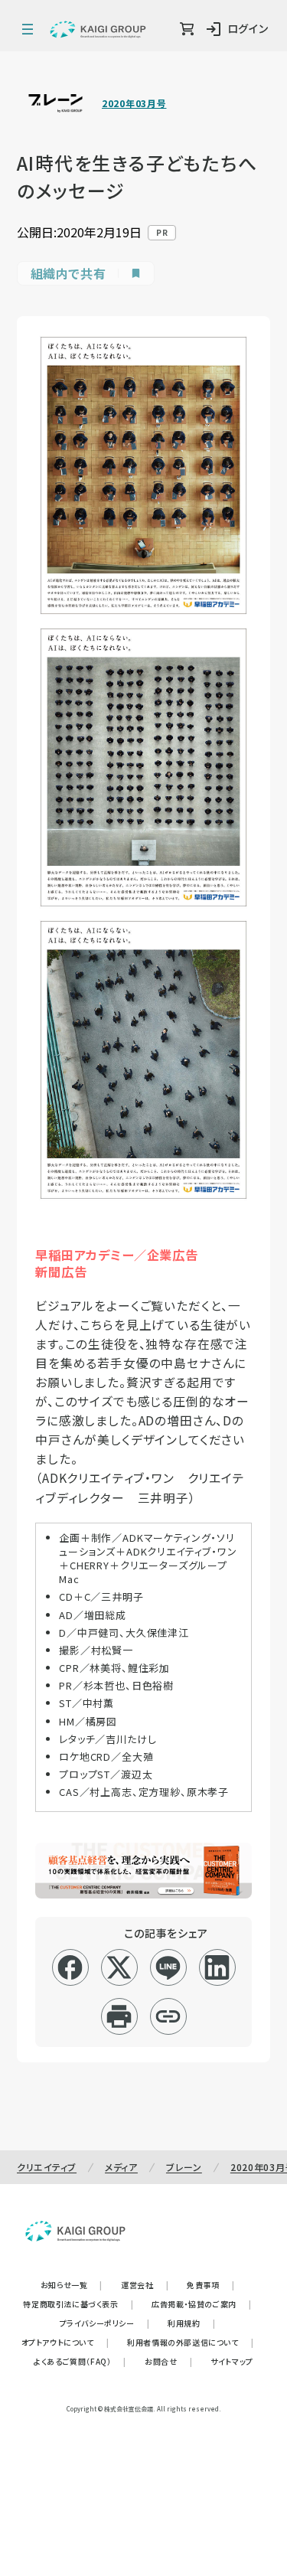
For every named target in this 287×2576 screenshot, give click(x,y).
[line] (168, 1967)
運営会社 (145, 2285)
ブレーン (184, 2167)
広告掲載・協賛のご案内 (201, 2304)
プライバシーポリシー (105, 2323)
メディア (121, 2167)
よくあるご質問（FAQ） (80, 2361)
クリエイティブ (47, 2167)
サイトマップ (232, 2361)
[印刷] (119, 2016)
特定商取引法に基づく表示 (78, 2304)
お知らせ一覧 (72, 2285)
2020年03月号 (134, 103)
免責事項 (210, 2285)
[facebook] (70, 1967)
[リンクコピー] (168, 2016)
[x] (119, 1967)
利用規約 (191, 2323)
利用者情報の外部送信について (190, 2342)
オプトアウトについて (65, 2342)
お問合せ (168, 2361)
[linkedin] (217, 1967)
